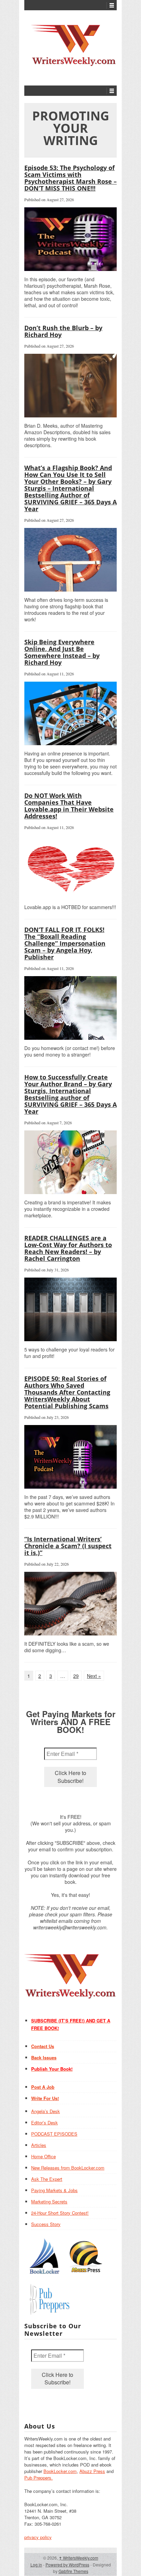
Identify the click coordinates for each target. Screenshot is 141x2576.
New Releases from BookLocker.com (68, 2168)
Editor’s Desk (44, 2122)
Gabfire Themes (73, 2571)
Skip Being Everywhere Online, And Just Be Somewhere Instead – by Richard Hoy (62, 652)
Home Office (43, 2156)
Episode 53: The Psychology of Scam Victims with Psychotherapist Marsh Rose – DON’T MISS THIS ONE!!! (70, 178)
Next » (94, 1676)
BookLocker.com (60, 2471)
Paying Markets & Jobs (54, 2190)
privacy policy (38, 2537)
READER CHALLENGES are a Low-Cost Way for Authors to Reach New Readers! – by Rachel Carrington (68, 1248)
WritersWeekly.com (79, 2558)
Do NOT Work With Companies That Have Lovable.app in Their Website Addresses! (69, 806)
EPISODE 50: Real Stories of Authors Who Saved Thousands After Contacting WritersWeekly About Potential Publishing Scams (67, 1392)
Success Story (46, 2224)
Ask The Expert (47, 2179)
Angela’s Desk (46, 2111)
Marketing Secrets (49, 2202)
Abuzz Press (92, 2471)
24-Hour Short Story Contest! (60, 2213)
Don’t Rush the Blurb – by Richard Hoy (63, 331)
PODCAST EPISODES (54, 2134)
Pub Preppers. (39, 2478)
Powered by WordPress (67, 2565)
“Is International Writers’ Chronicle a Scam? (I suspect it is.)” (68, 1546)
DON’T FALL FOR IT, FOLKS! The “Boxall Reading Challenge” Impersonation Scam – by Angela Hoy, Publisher (65, 943)
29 (76, 1676)
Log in (36, 2565)
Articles (39, 2145)
